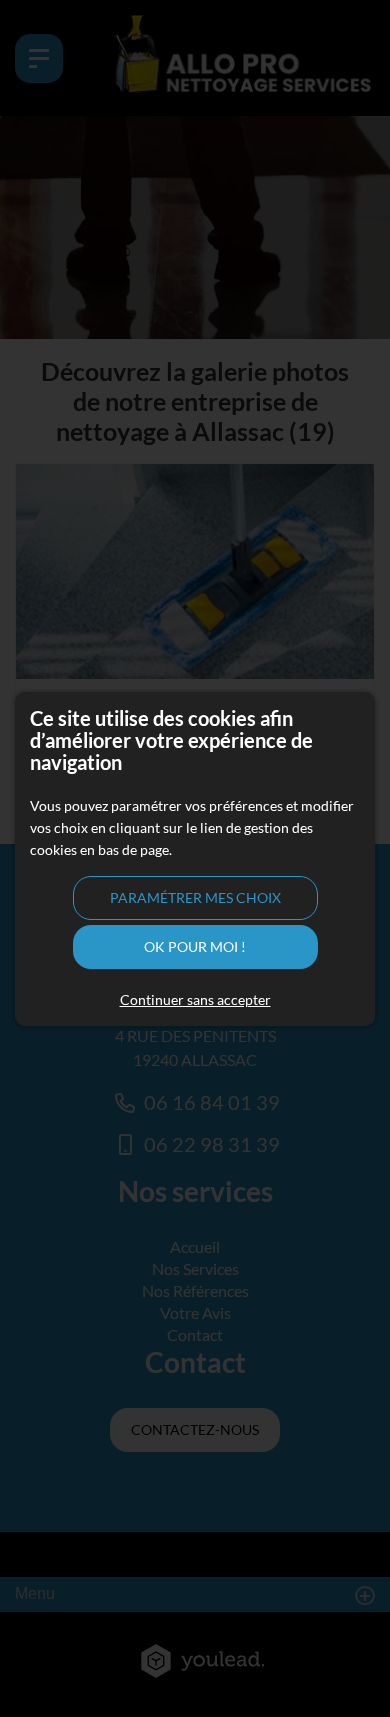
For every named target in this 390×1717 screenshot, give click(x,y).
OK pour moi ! (195, 946)
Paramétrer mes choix (195, 897)
